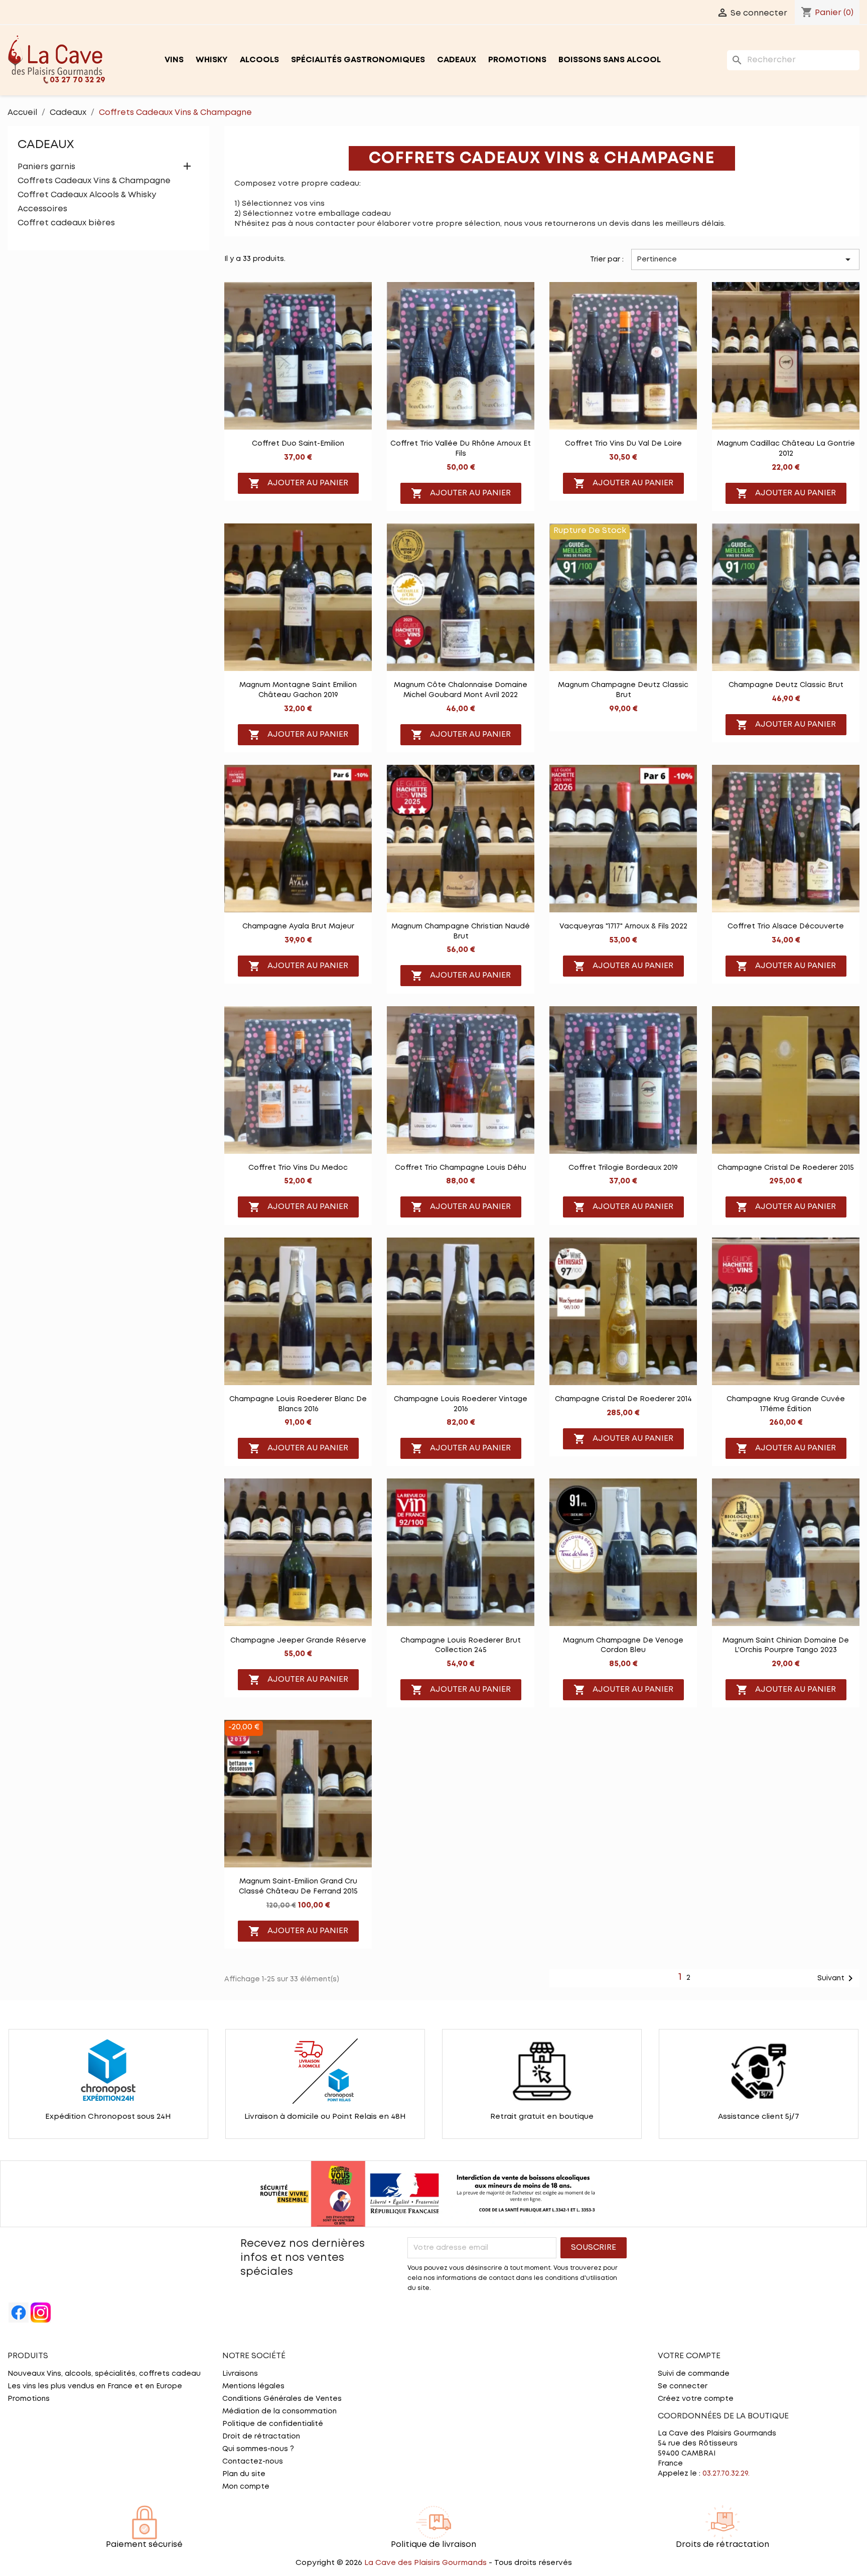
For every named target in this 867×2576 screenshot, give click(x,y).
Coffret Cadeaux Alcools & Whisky (87, 195)
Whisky (212, 60)
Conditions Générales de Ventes (282, 2399)
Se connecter (683, 2386)
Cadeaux (457, 60)
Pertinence (745, 259)
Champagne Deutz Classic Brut (786, 685)
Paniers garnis (46, 167)
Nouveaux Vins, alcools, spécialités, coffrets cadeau (104, 2374)
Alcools (259, 60)
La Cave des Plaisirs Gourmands (426, 2563)
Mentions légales (253, 2386)
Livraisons (240, 2374)
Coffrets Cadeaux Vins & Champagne (94, 181)
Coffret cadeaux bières (66, 223)
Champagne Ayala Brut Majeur (298, 926)
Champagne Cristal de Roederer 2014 (623, 1399)
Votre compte (689, 2356)
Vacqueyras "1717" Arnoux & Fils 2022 (623, 926)
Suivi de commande (694, 2374)
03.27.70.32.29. (726, 2474)
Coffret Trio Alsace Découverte (786, 926)
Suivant (837, 1978)
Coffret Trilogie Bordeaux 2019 (623, 1168)
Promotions (517, 60)
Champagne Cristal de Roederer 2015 (786, 1168)
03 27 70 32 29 (78, 80)
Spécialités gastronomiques (358, 60)
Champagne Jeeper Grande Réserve (298, 1641)
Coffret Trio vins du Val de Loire (623, 444)
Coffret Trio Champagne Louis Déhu (461, 1168)
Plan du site (244, 2474)
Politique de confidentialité (273, 2424)
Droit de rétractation (261, 2436)
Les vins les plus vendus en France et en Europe (95, 2386)
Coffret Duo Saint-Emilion (298, 444)
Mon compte (246, 2487)
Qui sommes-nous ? (258, 2449)
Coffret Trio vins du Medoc (298, 1168)
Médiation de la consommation (279, 2411)
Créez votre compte (696, 2399)
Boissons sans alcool (610, 60)
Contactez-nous (253, 2462)
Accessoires (42, 209)
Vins (174, 60)
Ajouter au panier (298, 483)
